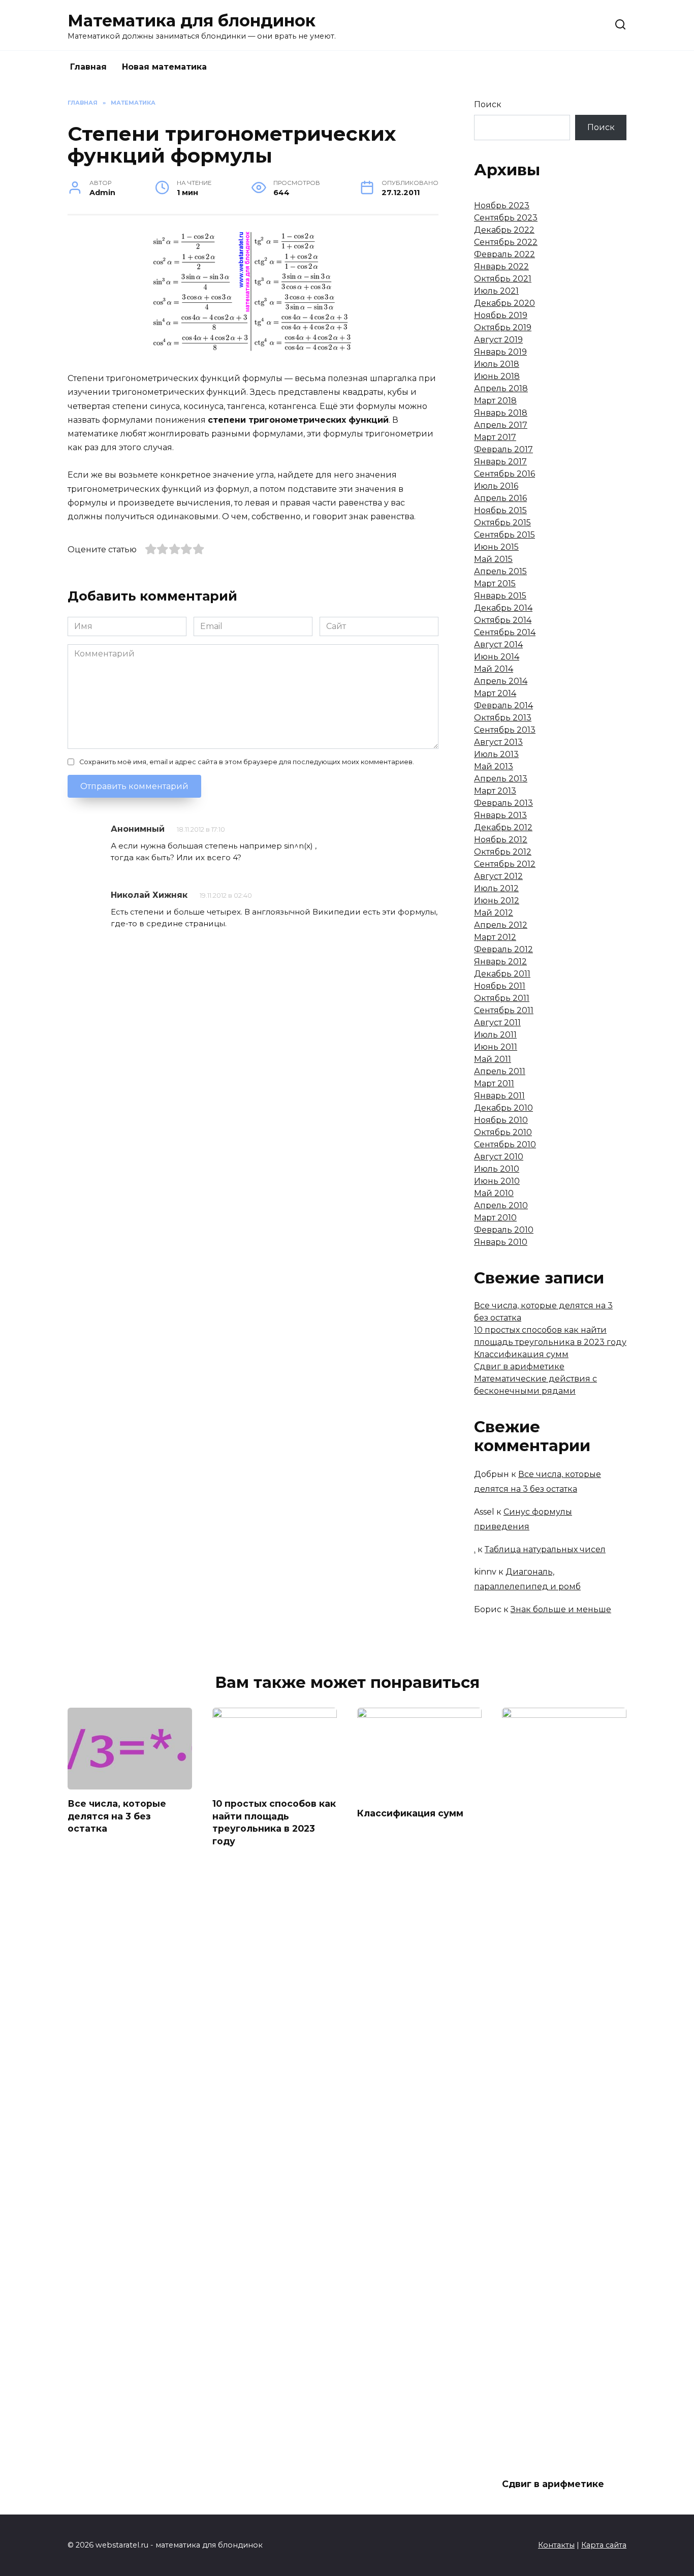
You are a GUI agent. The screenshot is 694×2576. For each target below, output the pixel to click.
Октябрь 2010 (503, 1132)
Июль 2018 (497, 364)
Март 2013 (495, 791)
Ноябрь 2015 (500, 510)
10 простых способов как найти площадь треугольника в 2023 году (274, 1822)
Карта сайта (604, 2545)
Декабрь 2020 (504, 303)
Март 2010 (495, 1218)
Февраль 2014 (503, 705)
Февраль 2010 (504, 1230)
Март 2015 (495, 584)
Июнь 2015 (496, 547)
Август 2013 (498, 742)
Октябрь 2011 (502, 998)
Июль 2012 (496, 888)
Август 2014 (498, 645)
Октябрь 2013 (503, 718)
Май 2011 (493, 1059)
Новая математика (164, 67)
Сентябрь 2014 (505, 632)
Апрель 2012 (501, 925)
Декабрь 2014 (503, 608)
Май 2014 (494, 669)
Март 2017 (495, 437)
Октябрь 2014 (503, 620)
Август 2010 (499, 1157)
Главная (88, 67)
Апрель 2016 (500, 498)
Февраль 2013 (503, 803)
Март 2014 (495, 693)
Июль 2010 (497, 1169)
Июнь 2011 (496, 1047)
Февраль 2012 (503, 949)
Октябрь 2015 (502, 523)
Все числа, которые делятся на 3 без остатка (117, 1816)
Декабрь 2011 (502, 974)
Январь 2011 (499, 1096)
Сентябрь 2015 (504, 535)
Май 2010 (494, 1193)
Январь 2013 (500, 815)
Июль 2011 (495, 1035)
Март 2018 (495, 401)
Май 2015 (493, 559)
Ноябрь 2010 (501, 1120)
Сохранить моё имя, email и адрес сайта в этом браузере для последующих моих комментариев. (247, 762)
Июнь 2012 (497, 901)
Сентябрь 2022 (506, 242)
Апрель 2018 (501, 388)
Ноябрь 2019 (501, 315)
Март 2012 (495, 937)
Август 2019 (498, 340)
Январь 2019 (500, 352)
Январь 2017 (500, 462)
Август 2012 (498, 876)
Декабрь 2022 (504, 230)
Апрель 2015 (500, 571)
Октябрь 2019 (503, 327)
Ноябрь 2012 (501, 840)
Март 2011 (494, 1083)
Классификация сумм (521, 1354)
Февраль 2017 (503, 449)
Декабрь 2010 (503, 1108)
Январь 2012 (500, 962)
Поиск (488, 104)
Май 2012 (494, 913)
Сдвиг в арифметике (519, 1366)
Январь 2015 (500, 596)
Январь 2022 (501, 266)
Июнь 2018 (497, 376)
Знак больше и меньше (561, 1609)
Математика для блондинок (192, 21)
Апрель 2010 (501, 1205)
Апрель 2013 (501, 779)
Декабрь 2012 (503, 827)
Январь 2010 (501, 1242)
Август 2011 (497, 1023)
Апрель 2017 (501, 425)
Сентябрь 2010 (505, 1144)
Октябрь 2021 (503, 279)
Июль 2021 (496, 291)
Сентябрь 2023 (506, 218)
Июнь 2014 (497, 657)
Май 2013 (494, 766)
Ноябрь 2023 (502, 206)
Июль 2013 (496, 754)
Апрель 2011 (500, 1071)
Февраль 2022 (504, 254)
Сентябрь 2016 (504, 474)
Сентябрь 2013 (505, 730)
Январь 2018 (501, 413)
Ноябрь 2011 (500, 986)
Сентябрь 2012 (505, 864)
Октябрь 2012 (503, 852)
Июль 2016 (496, 486)
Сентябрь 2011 (504, 1010)
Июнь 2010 (497, 1181)
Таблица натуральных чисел (545, 1549)
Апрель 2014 (501, 681)
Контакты (556, 2545)
